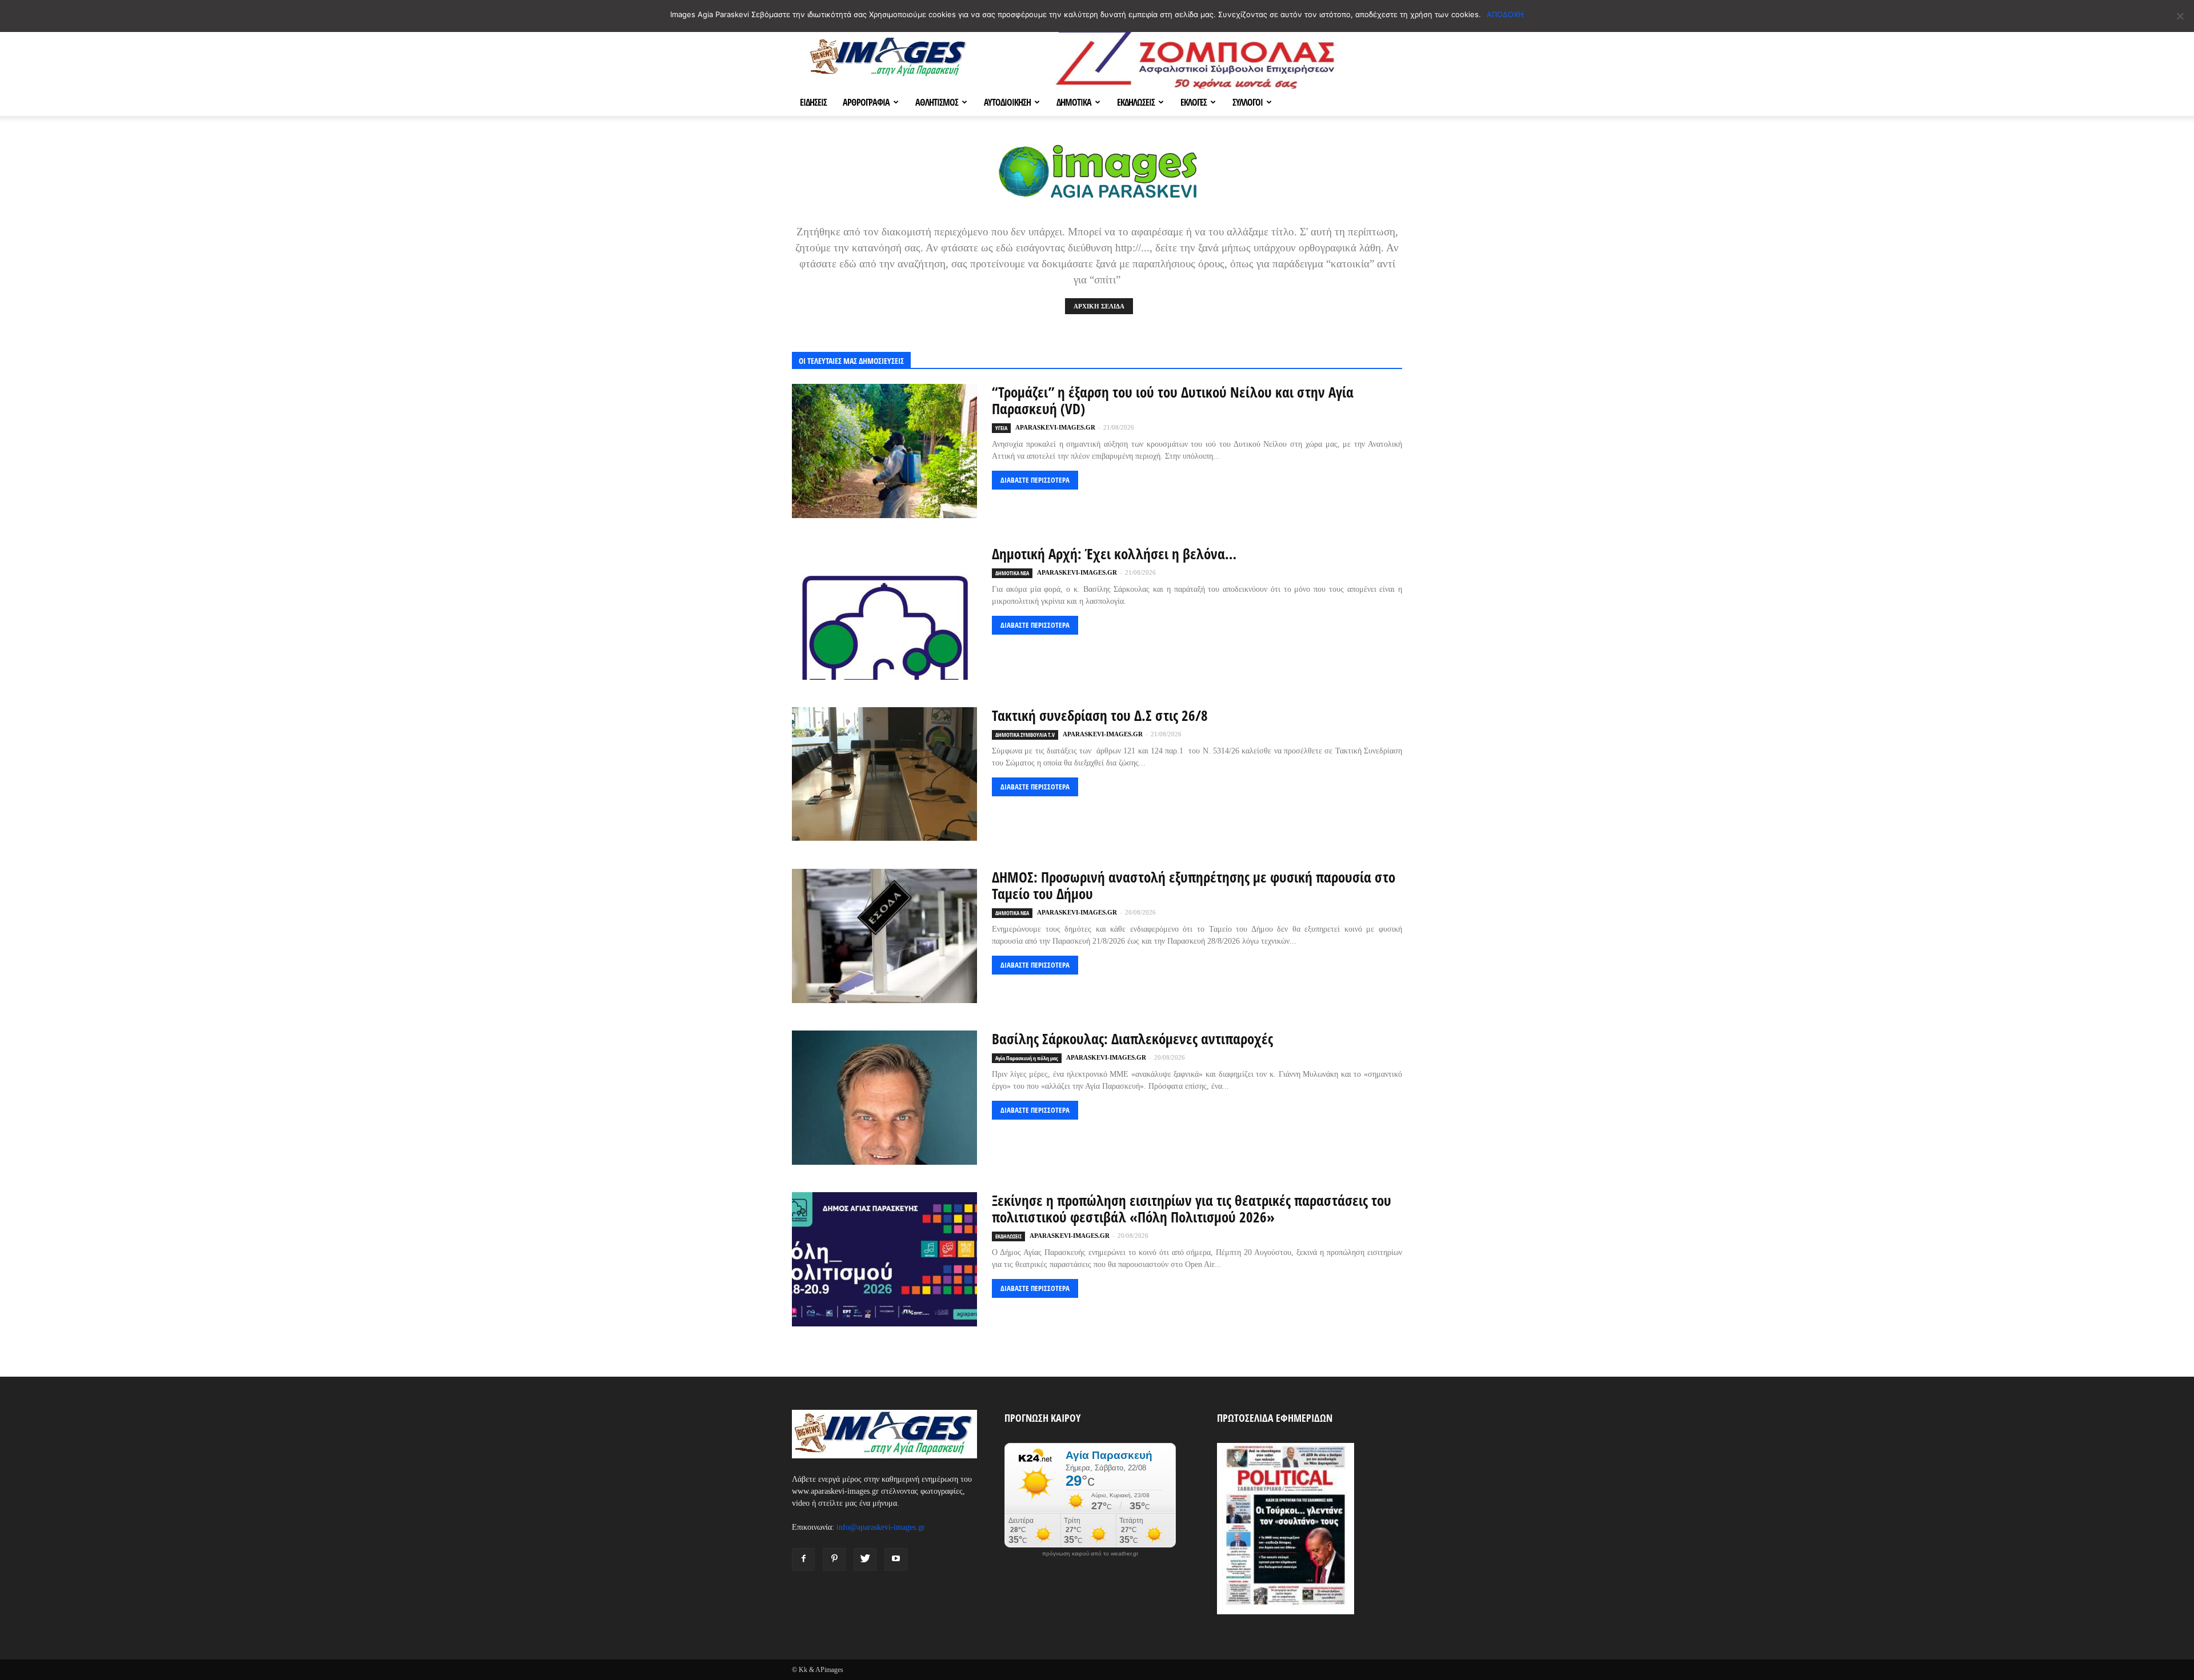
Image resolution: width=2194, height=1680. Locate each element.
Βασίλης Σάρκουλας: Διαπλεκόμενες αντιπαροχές (1132, 1039)
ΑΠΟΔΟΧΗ (1505, 14)
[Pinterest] (834, 1559)
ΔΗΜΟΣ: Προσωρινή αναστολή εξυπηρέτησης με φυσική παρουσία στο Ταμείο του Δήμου (1194, 885)
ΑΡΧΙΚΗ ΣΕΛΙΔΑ (1099, 306)
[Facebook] (803, 1559)
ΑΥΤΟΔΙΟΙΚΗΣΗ (1007, 102)
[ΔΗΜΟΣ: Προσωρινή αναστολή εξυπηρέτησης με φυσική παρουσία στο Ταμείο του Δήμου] (884, 936)
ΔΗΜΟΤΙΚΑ (1074, 102)
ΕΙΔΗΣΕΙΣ (813, 102)
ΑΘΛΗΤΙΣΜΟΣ (937, 102)
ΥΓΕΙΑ (1001, 428)
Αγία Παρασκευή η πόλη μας (1027, 1058)
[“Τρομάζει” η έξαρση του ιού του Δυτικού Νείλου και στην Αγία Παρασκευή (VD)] (884, 451)
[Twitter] (865, 1559)
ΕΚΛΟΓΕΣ (1194, 102)
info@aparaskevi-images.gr (881, 1527)
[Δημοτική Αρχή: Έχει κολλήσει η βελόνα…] (884, 613)
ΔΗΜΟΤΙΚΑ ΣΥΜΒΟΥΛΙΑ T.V (1025, 735)
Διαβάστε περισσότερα (1035, 480)
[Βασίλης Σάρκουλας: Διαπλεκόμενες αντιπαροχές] (884, 1098)
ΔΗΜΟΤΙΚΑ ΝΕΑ (1012, 573)
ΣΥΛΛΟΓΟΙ (1248, 102)
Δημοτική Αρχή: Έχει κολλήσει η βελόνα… (1114, 554)
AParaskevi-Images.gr (1055, 427)
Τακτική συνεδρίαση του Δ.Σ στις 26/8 (1100, 715)
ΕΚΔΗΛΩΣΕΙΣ (1136, 102)
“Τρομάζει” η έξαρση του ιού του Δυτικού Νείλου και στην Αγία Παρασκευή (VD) (1173, 400)
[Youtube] (896, 1559)
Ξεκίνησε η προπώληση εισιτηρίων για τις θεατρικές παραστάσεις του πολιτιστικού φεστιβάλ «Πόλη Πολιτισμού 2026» (1192, 1208)
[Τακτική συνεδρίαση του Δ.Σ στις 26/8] (884, 774)
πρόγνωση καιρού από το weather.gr (1090, 1554)
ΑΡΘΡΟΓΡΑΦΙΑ (866, 102)
